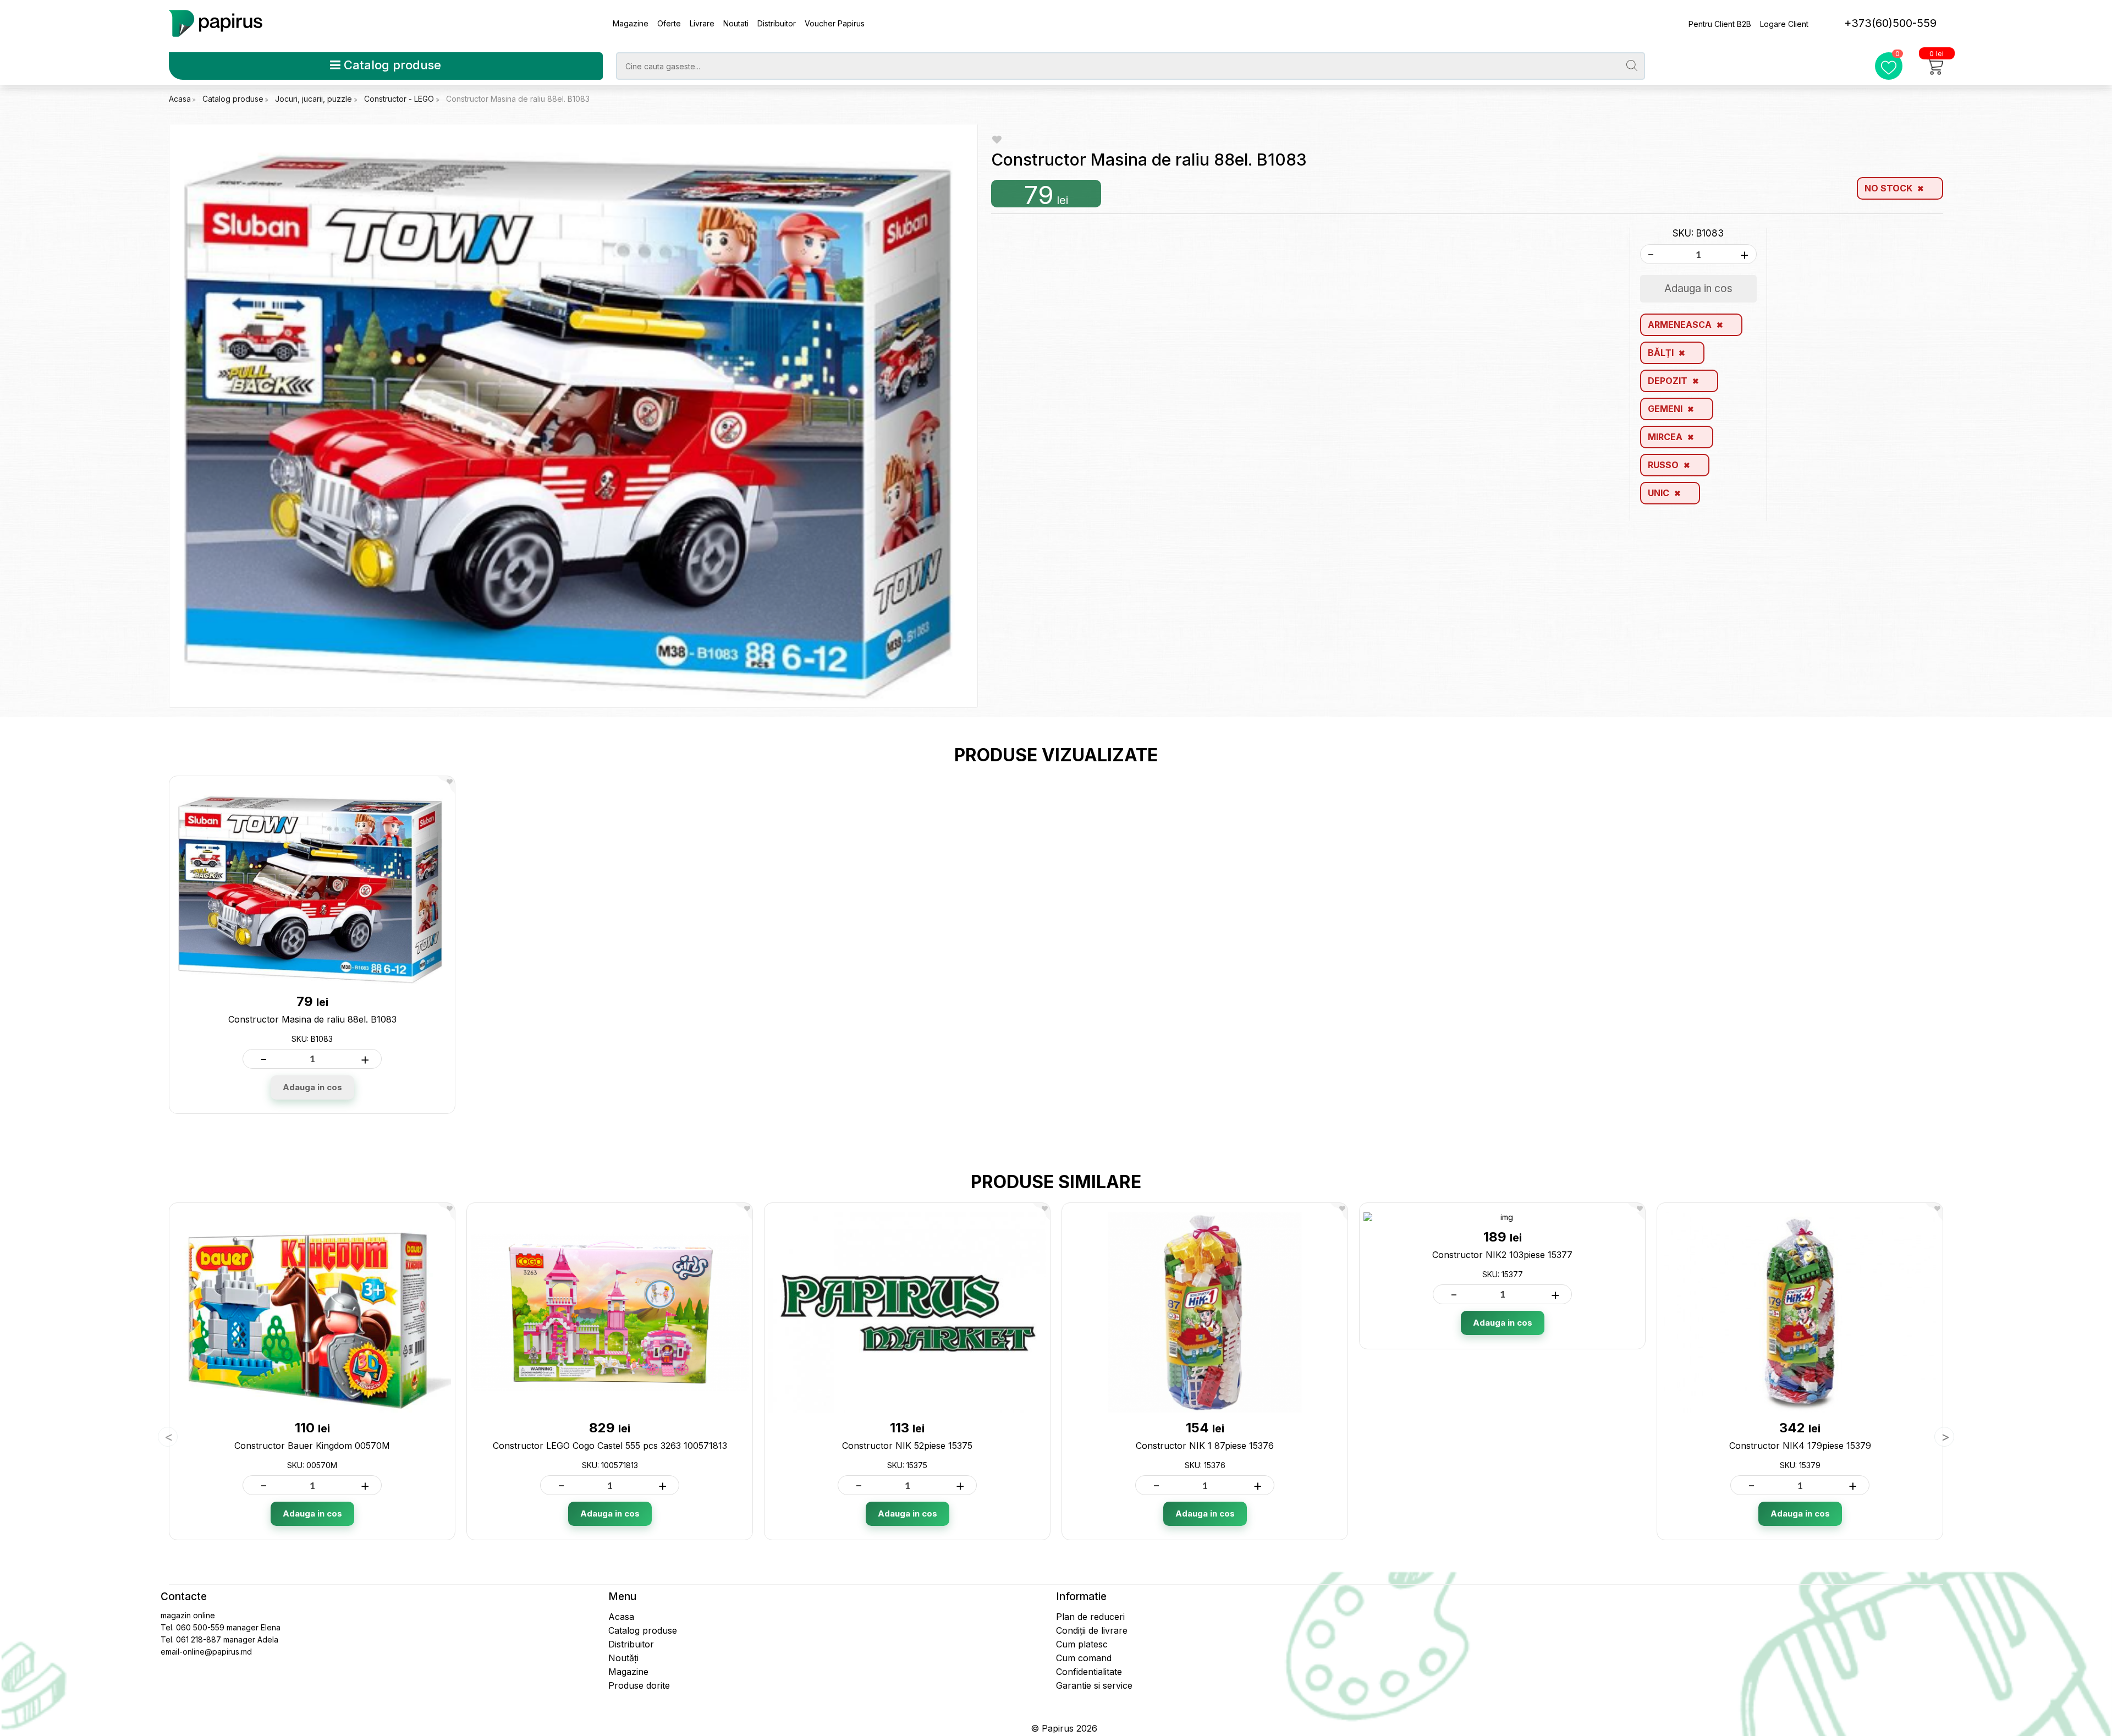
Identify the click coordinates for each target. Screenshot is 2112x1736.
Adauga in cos (312, 1087)
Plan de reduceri (1090, 1617)
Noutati (736, 23)
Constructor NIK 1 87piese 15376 (1205, 1446)
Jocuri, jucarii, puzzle (315, 99)
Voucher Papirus (835, 23)
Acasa (180, 99)
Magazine (631, 23)
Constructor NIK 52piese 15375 (907, 1446)
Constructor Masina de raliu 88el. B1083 (518, 99)
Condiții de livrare (1092, 1630)
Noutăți (623, 1658)
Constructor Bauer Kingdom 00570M (312, 1446)
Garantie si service (1094, 1685)
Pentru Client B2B (1720, 24)
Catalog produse (391, 65)
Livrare (702, 23)
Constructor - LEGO (400, 99)
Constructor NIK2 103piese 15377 (1502, 1255)
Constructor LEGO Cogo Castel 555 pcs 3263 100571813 (610, 1446)
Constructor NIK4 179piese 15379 (1800, 1446)
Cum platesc (1082, 1644)
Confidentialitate (1089, 1672)
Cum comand (1084, 1658)
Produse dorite (639, 1685)
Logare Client (1784, 24)
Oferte (669, 23)
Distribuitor (777, 23)
